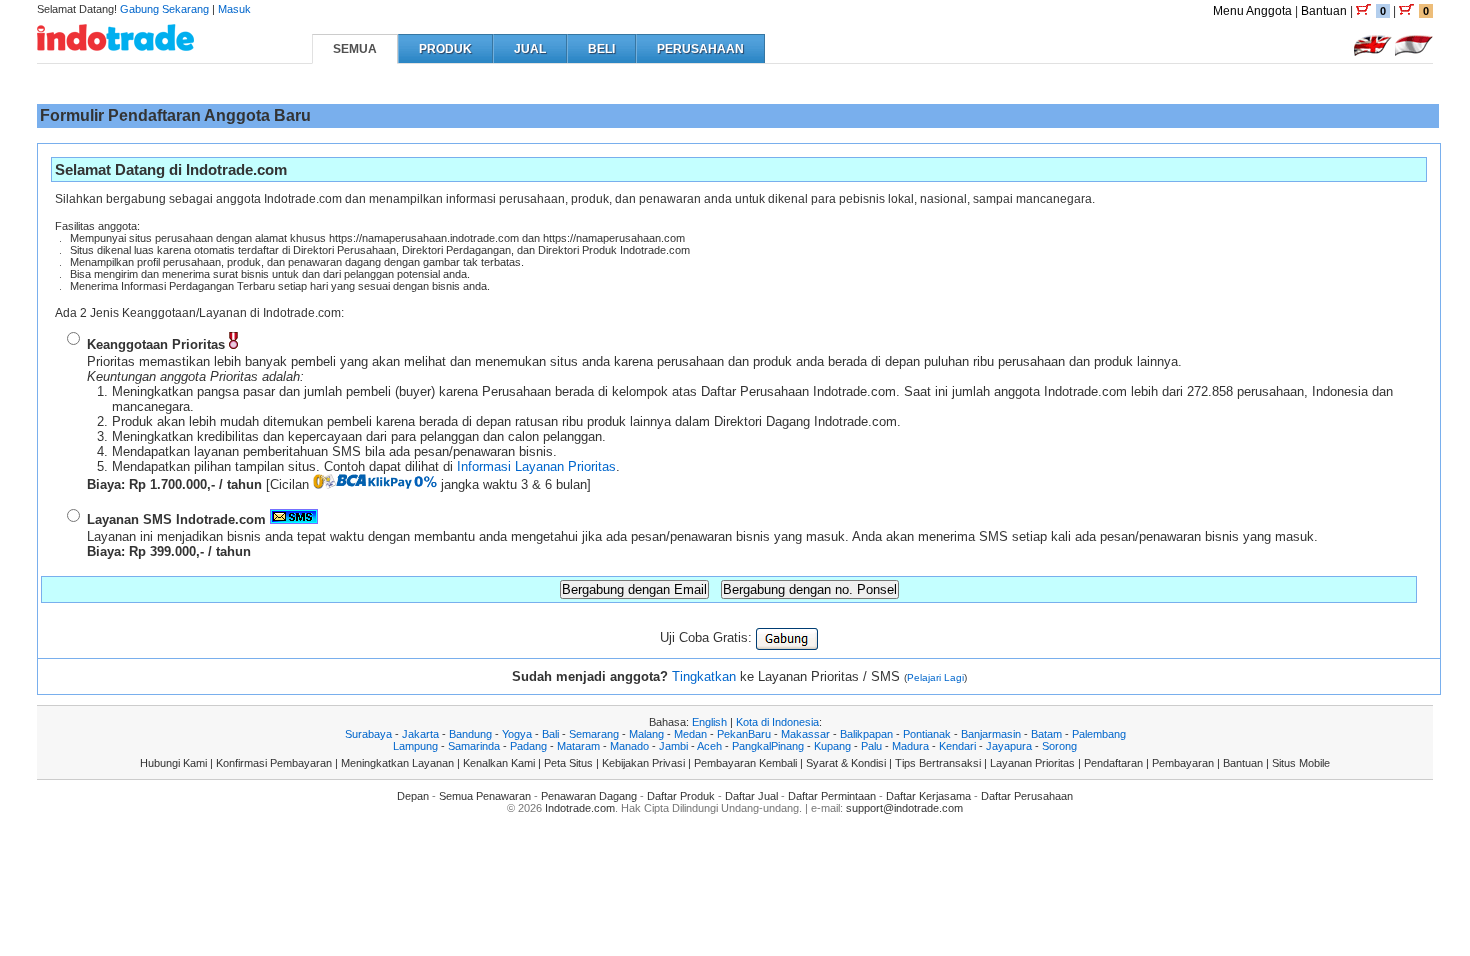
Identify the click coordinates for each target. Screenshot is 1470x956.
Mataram (578, 746)
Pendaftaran (1113, 763)
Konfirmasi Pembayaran (274, 763)
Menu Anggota (1252, 11)
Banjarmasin (991, 734)
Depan (413, 796)
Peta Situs (568, 763)
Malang (646, 734)
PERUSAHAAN (700, 49)
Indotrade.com (580, 808)
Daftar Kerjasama (928, 796)
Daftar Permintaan (832, 796)
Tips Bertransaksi (938, 763)
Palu (871, 746)
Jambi (673, 746)
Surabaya (368, 734)
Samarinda (474, 746)
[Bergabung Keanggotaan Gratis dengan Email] (787, 637)
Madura (910, 746)
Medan (690, 734)
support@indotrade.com (904, 808)
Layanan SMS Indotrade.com (176, 519)
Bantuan (1324, 11)
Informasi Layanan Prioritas (536, 466)
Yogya (517, 734)
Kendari (957, 746)
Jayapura (1009, 746)
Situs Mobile (1301, 763)
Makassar (805, 734)
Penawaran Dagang (589, 796)
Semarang (594, 734)
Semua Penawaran (485, 796)
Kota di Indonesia (777, 722)
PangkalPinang (768, 746)
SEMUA (355, 49)
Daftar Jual (751, 796)
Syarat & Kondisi (846, 763)
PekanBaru (744, 734)
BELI (601, 49)
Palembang (1099, 734)
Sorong (1059, 746)
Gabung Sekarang (164, 9)
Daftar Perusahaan (1027, 796)
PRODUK (445, 49)
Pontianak (927, 734)
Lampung (415, 746)
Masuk (234, 9)
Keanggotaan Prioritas (156, 344)
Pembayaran (1183, 763)
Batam (1046, 734)
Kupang (832, 746)
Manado (629, 746)
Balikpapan (866, 734)
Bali (550, 734)
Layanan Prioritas (1032, 763)
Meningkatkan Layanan (397, 763)
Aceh (709, 746)
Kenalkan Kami (499, 763)
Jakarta (420, 734)
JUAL (530, 49)
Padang (528, 746)
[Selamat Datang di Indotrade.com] (115, 43)
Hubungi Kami (173, 763)
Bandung (470, 734)
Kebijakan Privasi (643, 763)
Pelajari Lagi (935, 677)
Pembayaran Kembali (745, 763)
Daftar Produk (681, 796)
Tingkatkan (704, 676)
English (709, 722)
